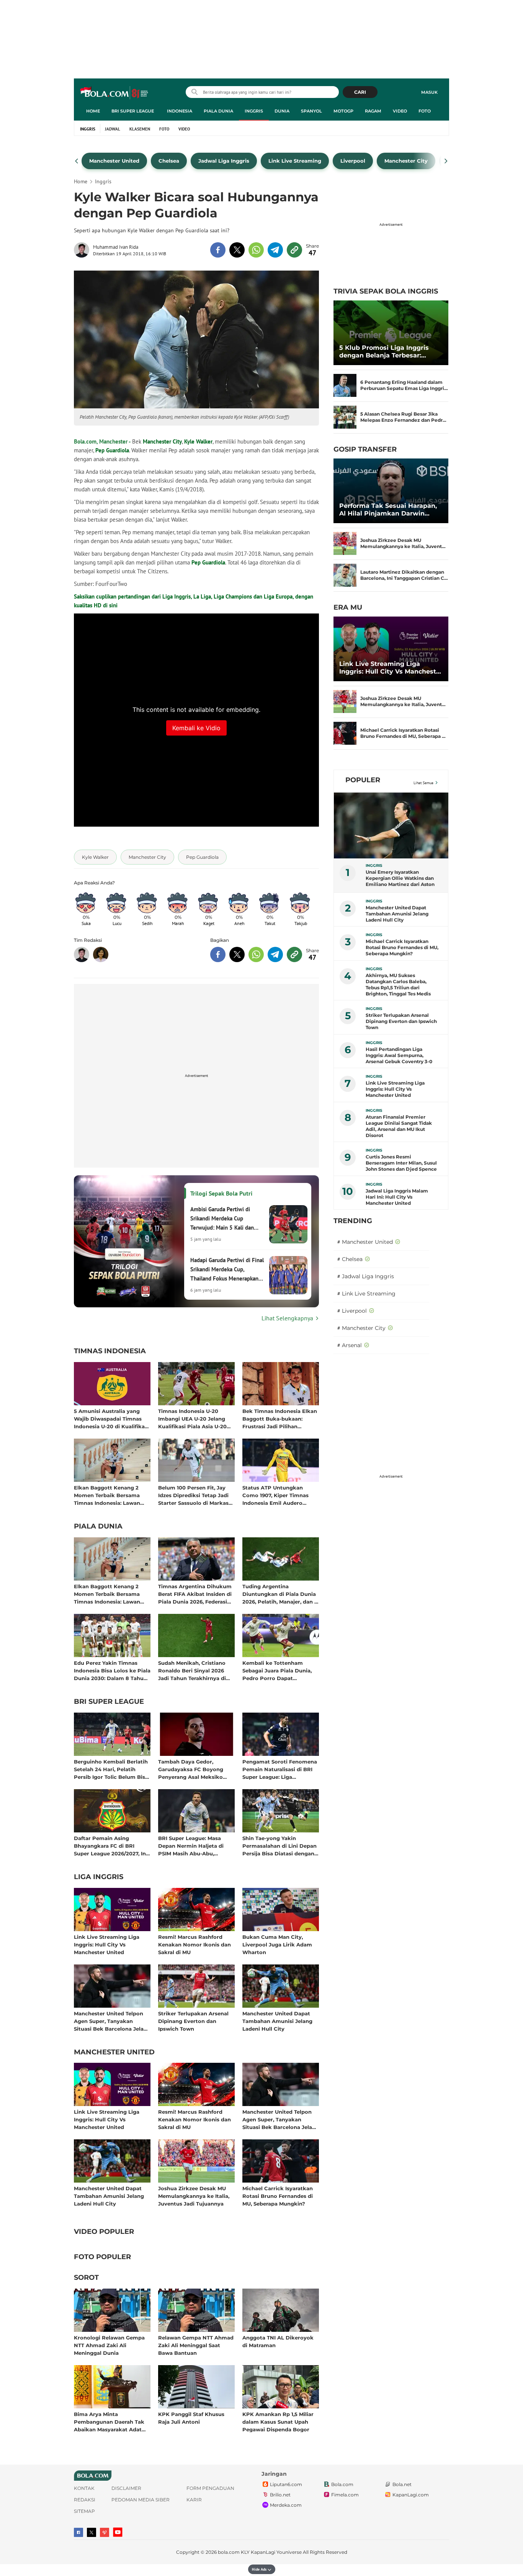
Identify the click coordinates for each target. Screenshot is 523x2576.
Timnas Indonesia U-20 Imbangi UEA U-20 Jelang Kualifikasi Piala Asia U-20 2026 (192, 1419)
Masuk (429, 92)
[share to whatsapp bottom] (256, 954)
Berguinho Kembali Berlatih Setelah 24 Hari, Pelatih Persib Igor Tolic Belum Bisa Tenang (111, 1769)
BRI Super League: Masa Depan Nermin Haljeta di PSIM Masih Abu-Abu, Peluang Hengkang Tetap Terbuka (192, 1846)
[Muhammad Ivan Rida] (83, 250)
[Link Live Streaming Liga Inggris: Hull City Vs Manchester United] (391, 649)
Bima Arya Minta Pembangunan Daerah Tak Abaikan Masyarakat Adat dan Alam (109, 2422)
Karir (194, 2500)
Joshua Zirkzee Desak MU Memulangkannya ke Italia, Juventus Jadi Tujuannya (194, 2196)
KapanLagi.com (411, 2495)
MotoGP (343, 111)
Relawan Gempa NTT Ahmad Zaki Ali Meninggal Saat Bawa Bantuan (196, 2345)
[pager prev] (77, 161)
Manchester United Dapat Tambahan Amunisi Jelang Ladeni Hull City (277, 2021)
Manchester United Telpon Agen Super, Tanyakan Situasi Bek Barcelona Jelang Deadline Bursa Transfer (112, 2021)
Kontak (84, 2488)
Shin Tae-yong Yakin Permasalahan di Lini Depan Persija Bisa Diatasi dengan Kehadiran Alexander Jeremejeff (279, 1846)
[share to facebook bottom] (218, 954)
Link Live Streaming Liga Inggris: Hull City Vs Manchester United (107, 1944)
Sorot (86, 2278)
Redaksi (85, 2500)
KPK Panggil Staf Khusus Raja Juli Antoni (191, 2418)
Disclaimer (126, 2488)
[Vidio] (105, 2532)
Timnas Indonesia (110, 1351)
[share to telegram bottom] (275, 954)
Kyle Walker (198, 441)
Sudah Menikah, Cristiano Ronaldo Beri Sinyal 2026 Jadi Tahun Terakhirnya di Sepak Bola (192, 1670)
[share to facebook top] (218, 250)
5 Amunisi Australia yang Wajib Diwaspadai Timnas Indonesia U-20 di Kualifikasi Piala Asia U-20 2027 (111, 1419)
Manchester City (162, 441)
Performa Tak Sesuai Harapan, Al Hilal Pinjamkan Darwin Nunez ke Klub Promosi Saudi (388, 510)
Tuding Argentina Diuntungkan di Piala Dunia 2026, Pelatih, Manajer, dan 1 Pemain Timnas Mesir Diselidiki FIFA (279, 1594)
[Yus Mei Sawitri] (101, 954)
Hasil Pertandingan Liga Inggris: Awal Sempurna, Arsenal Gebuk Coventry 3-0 (399, 1055)
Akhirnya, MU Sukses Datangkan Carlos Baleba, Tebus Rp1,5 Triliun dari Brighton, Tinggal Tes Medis (398, 985)
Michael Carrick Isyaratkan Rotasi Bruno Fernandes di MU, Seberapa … (403, 733)
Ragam (373, 111)
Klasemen (140, 129)
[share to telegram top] (275, 250)
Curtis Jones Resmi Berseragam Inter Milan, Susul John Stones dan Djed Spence (401, 1163)
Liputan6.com (286, 2485)
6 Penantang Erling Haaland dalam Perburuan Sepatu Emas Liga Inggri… (404, 385)
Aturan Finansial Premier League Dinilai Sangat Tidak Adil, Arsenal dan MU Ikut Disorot (399, 1126)
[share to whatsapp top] (256, 250)
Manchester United (114, 2052)
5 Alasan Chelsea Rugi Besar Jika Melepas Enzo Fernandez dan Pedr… (403, 417)
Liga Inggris (99, 1877)
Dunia (282, 111)
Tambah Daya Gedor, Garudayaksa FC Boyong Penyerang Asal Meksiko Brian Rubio (191, 1769)
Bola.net (402, 2485)
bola (115, 93)
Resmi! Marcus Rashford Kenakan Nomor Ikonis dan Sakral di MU (194, 1944)
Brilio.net (280, 2495)
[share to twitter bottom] (237, 954)
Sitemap (84, 2511)
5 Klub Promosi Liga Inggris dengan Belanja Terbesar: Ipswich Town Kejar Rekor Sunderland (384, 352)
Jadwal (113, 129)
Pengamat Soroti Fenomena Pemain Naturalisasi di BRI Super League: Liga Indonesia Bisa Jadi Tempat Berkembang (280, 1769)
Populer (363, 780)
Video (400, 111)
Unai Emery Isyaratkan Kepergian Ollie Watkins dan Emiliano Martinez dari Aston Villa (400, 878)
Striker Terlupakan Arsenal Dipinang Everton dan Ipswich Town (193, 2021)
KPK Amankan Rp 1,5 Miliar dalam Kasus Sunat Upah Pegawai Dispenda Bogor (278, 2422)
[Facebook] (78, 2532)
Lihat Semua (423, 783)
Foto (425, 111)
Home (93, 111)
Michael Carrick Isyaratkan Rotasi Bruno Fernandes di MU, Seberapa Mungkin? (278, 2196)
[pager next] (446, 161)
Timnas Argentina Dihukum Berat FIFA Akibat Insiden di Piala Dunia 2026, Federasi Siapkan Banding (195, 1594)
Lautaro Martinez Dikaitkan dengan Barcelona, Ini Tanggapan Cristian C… (404, 575)
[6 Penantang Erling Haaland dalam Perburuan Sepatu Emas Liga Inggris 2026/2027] (345, 385)
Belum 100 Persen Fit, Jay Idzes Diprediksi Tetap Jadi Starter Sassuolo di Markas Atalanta (193, 1495)
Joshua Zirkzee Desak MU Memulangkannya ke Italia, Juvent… (403, 543)
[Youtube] (118, 2532)
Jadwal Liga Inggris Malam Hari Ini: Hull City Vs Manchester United (397, 1197)
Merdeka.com (286, 2505)
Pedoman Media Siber (141, 2500)
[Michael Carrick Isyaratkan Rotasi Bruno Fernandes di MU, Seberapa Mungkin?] (345, 733)
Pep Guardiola (112, 450)
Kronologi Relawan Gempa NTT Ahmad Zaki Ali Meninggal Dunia (109, 2345)
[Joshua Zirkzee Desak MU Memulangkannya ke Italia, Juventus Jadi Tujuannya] (345, 543)
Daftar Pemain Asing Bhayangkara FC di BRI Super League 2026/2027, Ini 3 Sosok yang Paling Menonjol (111, 1846)
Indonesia (180, 111)
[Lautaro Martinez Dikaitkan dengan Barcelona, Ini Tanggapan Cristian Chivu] (345, 575)
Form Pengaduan (210, 2488)
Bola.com (342, 2485)
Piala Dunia (218, 111)
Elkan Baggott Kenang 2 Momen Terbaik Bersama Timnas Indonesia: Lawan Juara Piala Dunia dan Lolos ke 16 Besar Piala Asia (110, 1495)
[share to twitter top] (237, 250)
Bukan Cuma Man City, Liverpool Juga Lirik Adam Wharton (277, 1944)
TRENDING (353, 1221)
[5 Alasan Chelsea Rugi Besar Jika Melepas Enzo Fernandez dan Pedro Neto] (345, 417)
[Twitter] (92, 2532)
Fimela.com (345, 2495)
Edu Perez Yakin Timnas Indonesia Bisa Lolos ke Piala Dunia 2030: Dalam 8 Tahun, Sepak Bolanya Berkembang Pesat (112, 1670)
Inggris (254, 111)
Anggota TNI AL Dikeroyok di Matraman (278, 2341)
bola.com (229, 2552)
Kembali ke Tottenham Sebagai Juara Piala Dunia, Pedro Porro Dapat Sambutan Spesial (277, 1670)
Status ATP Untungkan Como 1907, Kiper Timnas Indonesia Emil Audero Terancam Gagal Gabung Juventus (275, 1495)
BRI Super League (133, 111)
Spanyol (311, 111)
